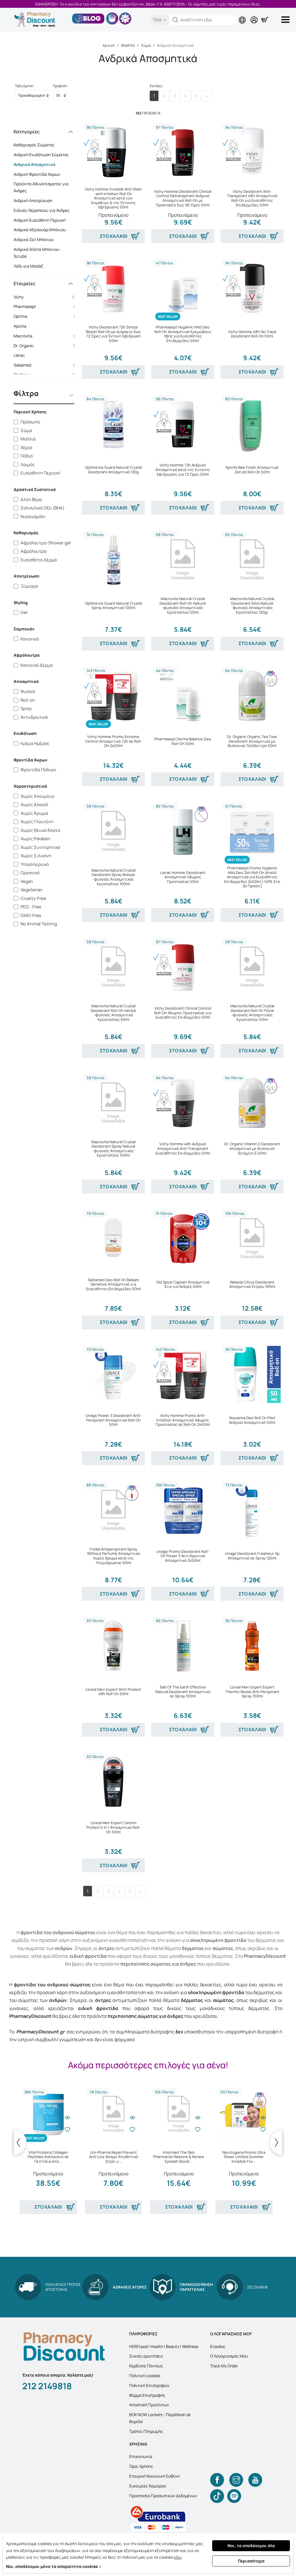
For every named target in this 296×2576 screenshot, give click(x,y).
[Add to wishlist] (67, 2129)
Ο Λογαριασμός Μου (229, 2356)
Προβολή (60, 86)
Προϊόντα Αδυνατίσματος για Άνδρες (41, 187)
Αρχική (109, 45)
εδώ (178, 2557)
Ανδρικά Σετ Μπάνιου (34, 239)
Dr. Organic (46, 346)
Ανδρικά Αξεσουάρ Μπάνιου (40, 230)
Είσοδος (218, 2346)
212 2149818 (47, 2386)
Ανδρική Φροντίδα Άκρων (37, 174)
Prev (20, 2142)
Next (276, 2142)
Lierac (46, 355)
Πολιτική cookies (145, 2376)
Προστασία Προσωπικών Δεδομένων (163, 2496)
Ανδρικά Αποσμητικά (35, 164)
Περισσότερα (251, 2561)
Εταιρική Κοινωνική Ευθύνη (155, 2476)
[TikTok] (217, 2496)
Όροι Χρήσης (141, 2466)
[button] (175, 20)
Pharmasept (46, 306)
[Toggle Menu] (286, 20)
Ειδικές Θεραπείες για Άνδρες (42, 210)
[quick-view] (67, 2118)
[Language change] (243, 15)
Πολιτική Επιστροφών (149, 2385)
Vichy (46, 297)
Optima (46, 316)
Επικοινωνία (141, 2456)
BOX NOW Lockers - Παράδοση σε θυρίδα (160, 2418)
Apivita (46, 326)
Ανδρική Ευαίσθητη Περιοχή (40, 220)
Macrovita (46, 336)
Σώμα (146, 45)
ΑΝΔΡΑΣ (128, 45)
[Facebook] (217, 2480)
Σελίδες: (156, 86)
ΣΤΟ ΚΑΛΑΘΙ (113, 236)
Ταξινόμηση (24, 86)
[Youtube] (255, 2480)
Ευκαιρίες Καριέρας (148, 2486)
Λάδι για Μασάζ (28, 266)
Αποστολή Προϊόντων (149, 2405)
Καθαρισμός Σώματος (34, 145)
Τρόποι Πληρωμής (146, 2431)
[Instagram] (236, 2480)
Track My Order (224, 2366)
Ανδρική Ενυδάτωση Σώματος (41, 155)
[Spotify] (234, 2496)
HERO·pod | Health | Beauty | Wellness (164, 2346)
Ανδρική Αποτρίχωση (33, 200)
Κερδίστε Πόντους (146, 2366)
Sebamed (46, 365)
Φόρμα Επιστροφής (147, 2395)
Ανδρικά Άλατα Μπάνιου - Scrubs (38, 253)
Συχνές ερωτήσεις (146, 2356)
